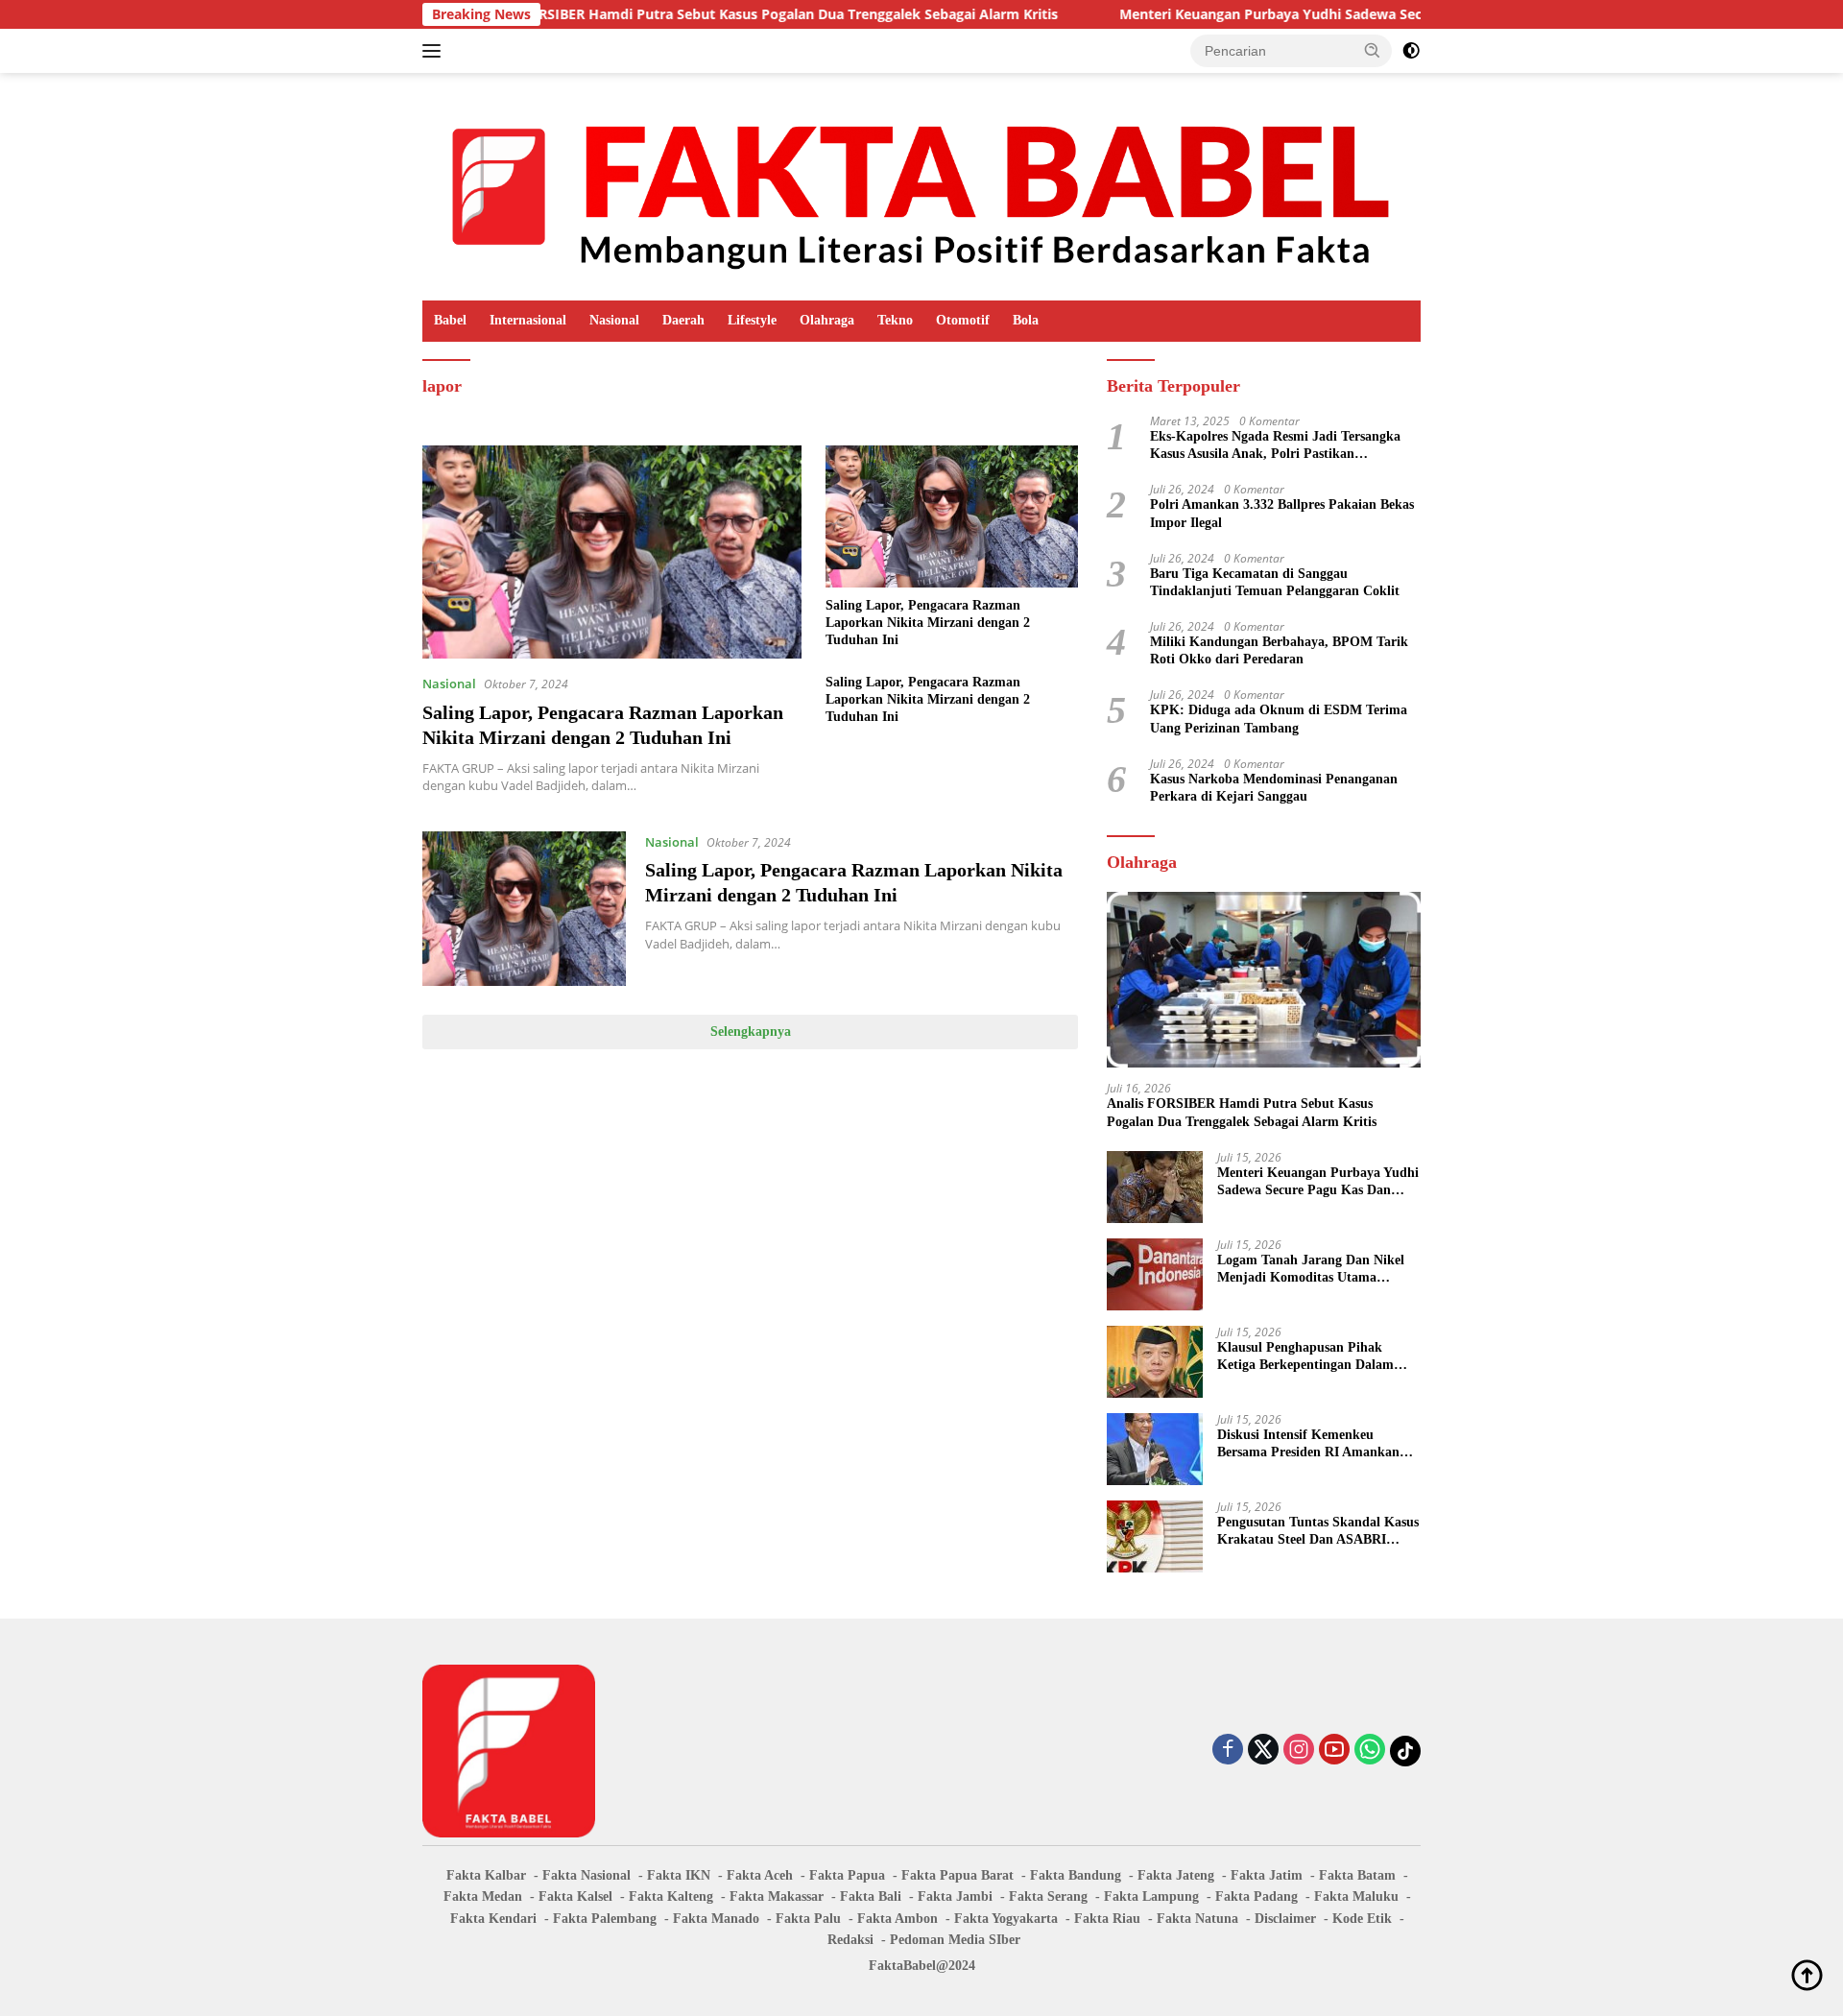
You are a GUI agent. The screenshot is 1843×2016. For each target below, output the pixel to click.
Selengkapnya (751, 1032)
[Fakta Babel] (921, 185)
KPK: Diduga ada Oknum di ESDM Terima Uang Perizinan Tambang (1279, 719)
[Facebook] (1228, 1751)
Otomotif (963, 320)
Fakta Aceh (760, 1875)
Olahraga (827, 320)
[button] (1373, 50)
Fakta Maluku (1356, 1896)
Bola (1026, 320)
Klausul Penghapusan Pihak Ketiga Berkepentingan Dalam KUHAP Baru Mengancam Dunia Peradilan (1315, 1357)
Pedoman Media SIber (955, 1940)
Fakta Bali (871, 1896)
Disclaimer (1285, 1919)
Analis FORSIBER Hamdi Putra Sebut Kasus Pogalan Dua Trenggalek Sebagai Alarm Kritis (682, 14)
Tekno (895, 320)
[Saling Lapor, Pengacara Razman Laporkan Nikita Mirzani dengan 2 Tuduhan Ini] (612, 552)
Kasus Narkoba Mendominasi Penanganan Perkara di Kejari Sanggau (1274, 788)
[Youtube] (1334, 1751)
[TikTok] (1405, 1751)
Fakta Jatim (1267, 1875)
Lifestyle (752, 320)
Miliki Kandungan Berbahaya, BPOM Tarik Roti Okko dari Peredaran (1279, 650)
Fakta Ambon (898, 1919)
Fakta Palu (808, 1919)
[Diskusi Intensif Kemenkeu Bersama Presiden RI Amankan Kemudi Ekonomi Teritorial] (1155, 1449)
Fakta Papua (847, 1875)
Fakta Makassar (777, 1896)
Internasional (528, 320)
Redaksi (850, 1940)
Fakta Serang (1048, 1896)
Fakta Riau (1107, 1919)
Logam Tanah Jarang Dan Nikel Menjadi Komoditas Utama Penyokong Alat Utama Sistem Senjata (1311, 1270)
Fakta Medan (483, 1896)
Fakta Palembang (605, 1919)
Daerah (683, 320)
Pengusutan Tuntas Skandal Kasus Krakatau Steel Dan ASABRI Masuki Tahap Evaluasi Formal (1318, 1532)
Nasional (614, 320)
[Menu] (435, 51)
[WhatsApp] (1370, 1751)
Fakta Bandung (1076, 1875)
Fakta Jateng (1176, 1875)
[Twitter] (1263, 1751)
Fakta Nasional (586, 1875)
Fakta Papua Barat (957, 1875)
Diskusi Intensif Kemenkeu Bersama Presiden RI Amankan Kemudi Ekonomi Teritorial (1308, 1444)
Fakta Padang (1257, 1896)
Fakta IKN (679, 1875)
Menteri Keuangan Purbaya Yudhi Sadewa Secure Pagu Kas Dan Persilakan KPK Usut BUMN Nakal (1356, 14)
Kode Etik (1362, 1919)
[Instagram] (1299, 1751)
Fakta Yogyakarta (1006, 1919)
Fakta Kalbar (486, 1875)
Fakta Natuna (1197, 1919)
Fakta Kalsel (575, 1896)
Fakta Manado (716, 1919)
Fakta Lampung (1151, 1896)
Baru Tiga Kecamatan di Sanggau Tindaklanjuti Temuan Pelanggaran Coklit (1275, 582)
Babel (450, 320)
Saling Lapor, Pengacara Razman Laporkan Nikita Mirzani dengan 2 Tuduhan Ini (928, 623)
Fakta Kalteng (671, 1896)
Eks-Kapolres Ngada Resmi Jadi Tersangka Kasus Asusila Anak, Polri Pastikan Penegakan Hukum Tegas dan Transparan (1275, 446)
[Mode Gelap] (1411, 51)
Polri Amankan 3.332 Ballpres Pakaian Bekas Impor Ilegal (1282, 513)
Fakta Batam (1357, 1875)
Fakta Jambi (955, 1896)
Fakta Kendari (493, 1919)
